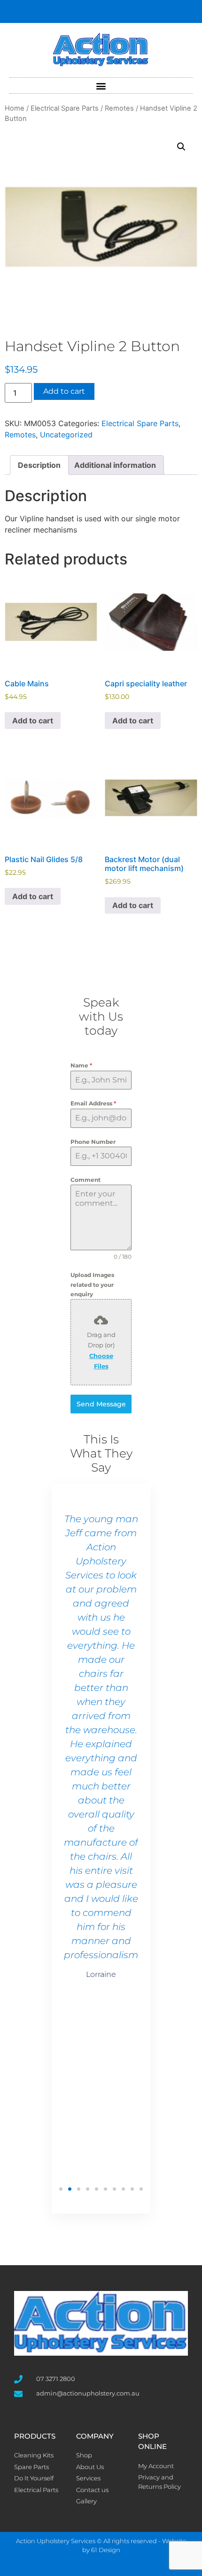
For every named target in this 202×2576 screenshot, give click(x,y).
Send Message (101, 1404)
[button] (101, 86)
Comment (85, 1180)
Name (81, 1065)
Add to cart (64, 391)
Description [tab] (39, 465)
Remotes (119, 108)
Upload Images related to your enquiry (92, 1284)
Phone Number (93, 1142)
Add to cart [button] (33, 721)
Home (15, 108)
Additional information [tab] (115, 465)
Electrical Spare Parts (65, 108)
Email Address (93, 1103)
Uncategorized (66, 435)
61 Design (106, 2550)
